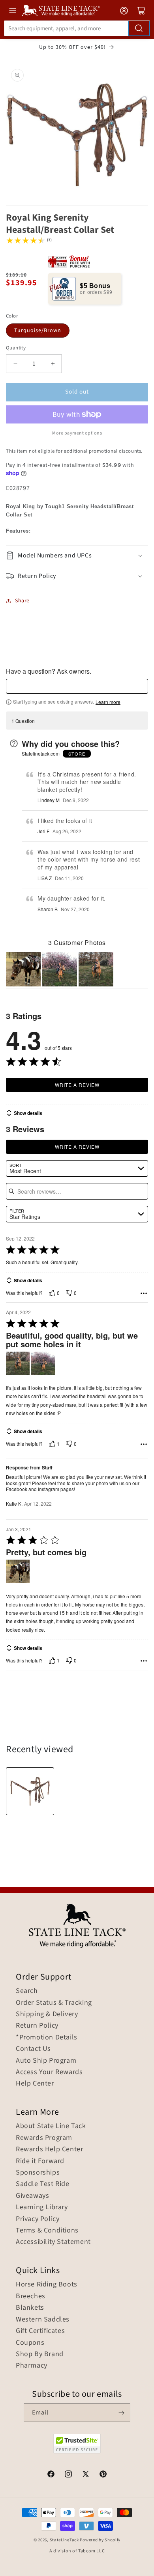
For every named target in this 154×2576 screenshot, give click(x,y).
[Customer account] (124, 11)
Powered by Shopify (100, 2540)
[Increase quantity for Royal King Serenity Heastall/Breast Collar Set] (53, 364)
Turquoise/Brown (38, 331)
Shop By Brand (40, 2354)
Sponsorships (38, 2173)
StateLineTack (64, 2540)
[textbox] (77, 686)
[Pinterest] (103, 2475)
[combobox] (77, 28)
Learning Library (42, 2207)
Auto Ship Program (46, 2061)
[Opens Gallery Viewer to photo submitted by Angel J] (60, 969)
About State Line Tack (51, 2126)
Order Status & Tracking (54, 2003)
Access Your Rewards (49, 2072)
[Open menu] (13, 10)
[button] (77, 556)
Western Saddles (43, 2320)
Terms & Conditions (47, 2231)
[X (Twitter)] (86, 2475)
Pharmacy (32, 2366)
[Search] (139, 28)
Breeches (31, 2296)
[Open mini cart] (141, 11)
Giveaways (32, 2196)
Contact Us (33, 2049)
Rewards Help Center (49, 2149)
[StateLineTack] (61, 10)
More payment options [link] (77, 433)
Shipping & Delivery (47, 2014)
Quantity (16, 348)
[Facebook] (51, 2475)
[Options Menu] (144, 1293)
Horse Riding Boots (47, 2284)
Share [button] (22, 601)
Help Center (35, 2084)
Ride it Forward (40, 2161)
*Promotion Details (47, 2037)
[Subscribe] (121, 2413)
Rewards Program (44, 2138)
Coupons (30, 2343)
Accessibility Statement (53, 2242)
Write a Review (77, 1085)
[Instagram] (68, 2475)
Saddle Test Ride (43, 2184)
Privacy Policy (38, 2219)
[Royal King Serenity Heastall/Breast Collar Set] (30, 1791)
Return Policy (37, 2026)
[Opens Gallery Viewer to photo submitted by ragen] (23, 969)
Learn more (108, 702)
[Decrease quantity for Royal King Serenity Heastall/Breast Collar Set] (15, 364)
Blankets (30, 2308)
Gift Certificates (40, 2331)
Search (27, 1991)
